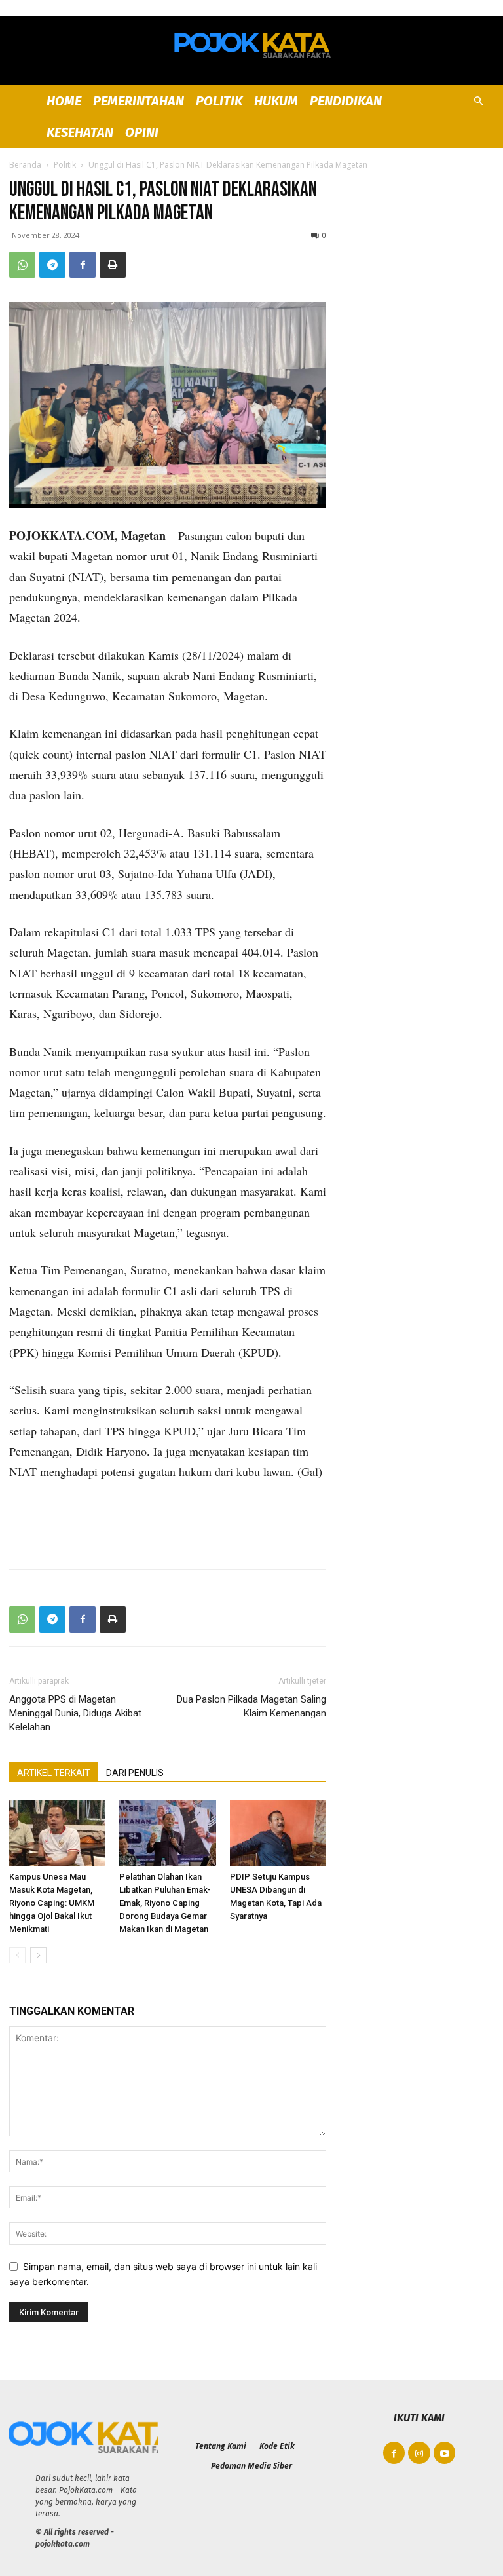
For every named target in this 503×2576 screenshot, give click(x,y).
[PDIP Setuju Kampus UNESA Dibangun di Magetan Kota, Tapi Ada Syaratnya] (278, 1833)
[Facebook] (83, 265)
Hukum (276, 101)
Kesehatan (80, 132)
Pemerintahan (139, 101)
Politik (219, 101)
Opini (142, 132)
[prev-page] (17, 1955)
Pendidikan (346, 101)
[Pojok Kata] (251, 43)
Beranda (25, 165)
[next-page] (38, 1955)
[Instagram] (419, 2453)
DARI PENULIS (135, 1773)
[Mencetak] (113, 265)
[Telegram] (52, 265)
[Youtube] (445, 2453)
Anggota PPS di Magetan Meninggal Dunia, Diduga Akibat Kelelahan (75, 1713)
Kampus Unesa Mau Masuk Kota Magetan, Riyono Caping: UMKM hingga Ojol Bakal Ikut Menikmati (52, 1903)
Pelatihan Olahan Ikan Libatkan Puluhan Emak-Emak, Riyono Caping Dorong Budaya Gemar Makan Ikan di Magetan (165, 1903)
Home (64, 101)
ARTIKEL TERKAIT (54, 1773)
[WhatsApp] (22, 265)
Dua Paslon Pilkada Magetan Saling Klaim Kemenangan (251, 1706)
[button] (478, 101)
